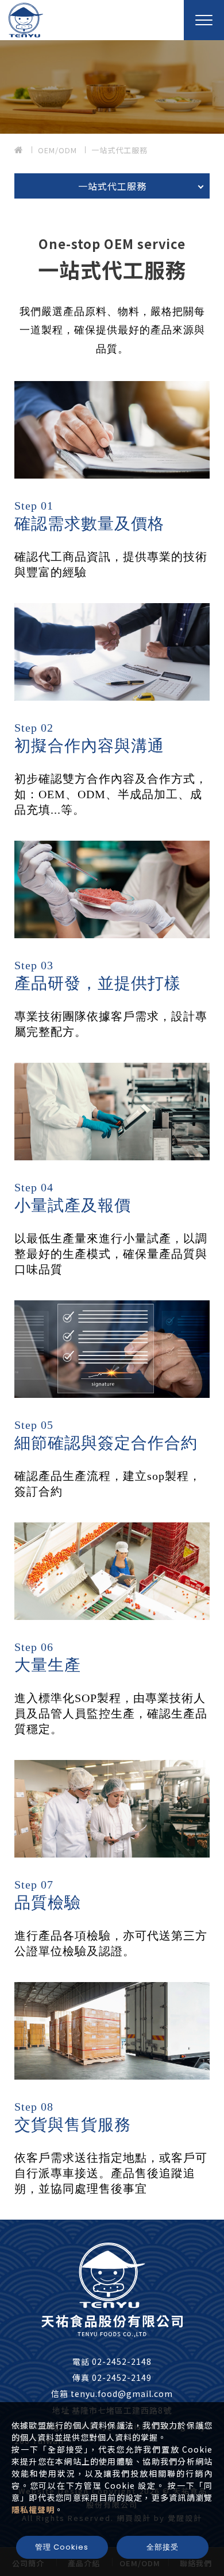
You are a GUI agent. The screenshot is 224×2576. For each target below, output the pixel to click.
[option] (112, 87)
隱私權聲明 (33, 2509)
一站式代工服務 (119, 150)
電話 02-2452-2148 (112, 2361)
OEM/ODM (57, 150)
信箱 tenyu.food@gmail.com (112, 2394)
